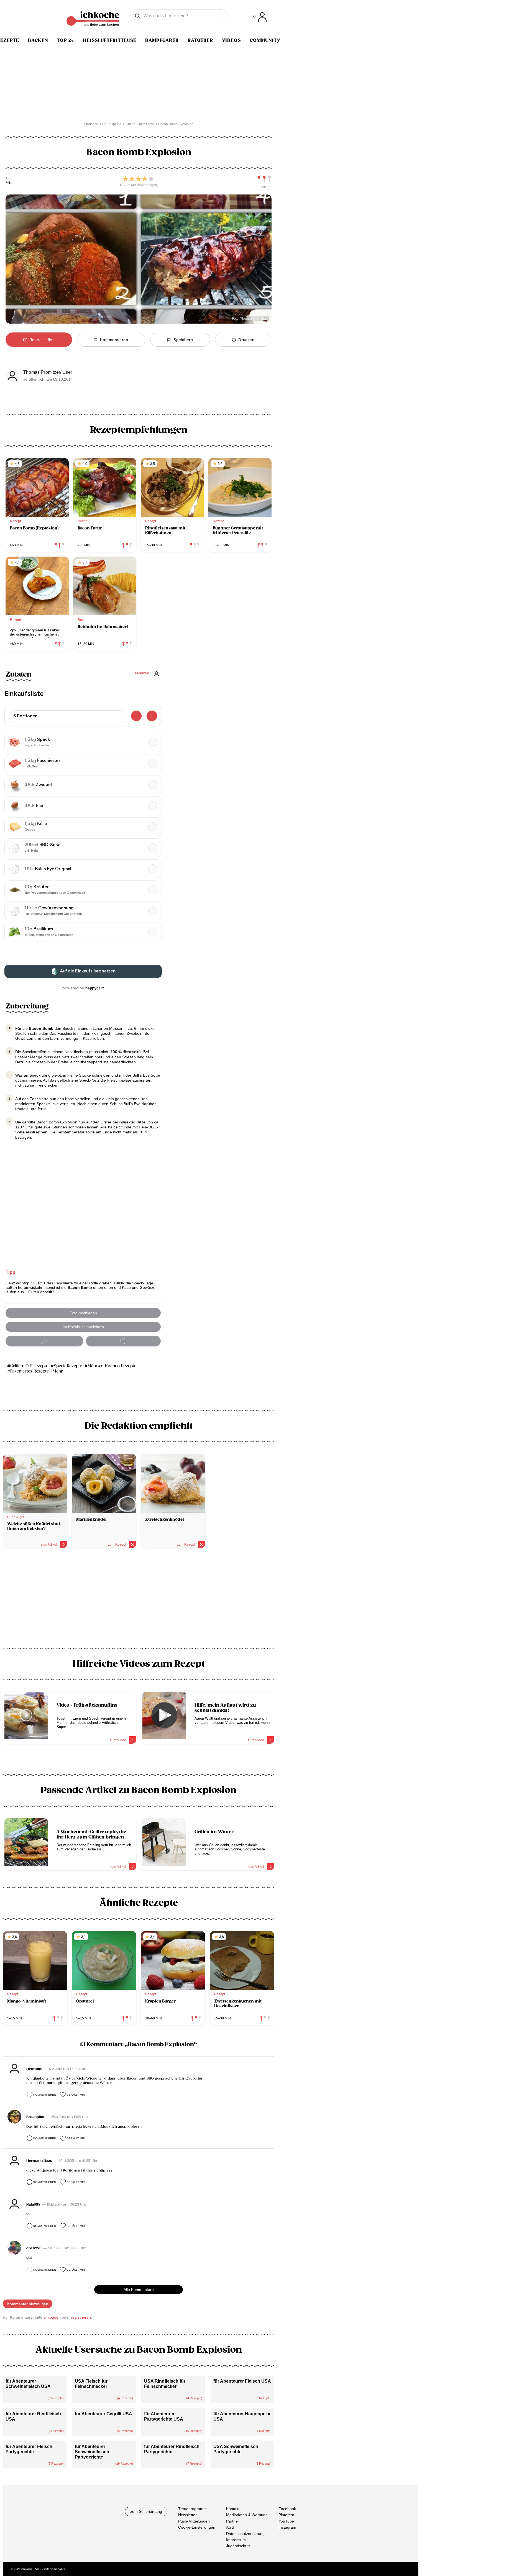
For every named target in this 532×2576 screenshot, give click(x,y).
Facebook (287, 2509)
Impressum (236, 2540)
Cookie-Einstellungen (197, 2527)
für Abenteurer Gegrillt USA (103, 2414)
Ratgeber (200, 40)
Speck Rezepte (68, 1366)
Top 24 (65, 40)
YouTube (286, 2521)
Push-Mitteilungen (194, 2521)
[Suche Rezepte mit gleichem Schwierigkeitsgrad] (264, 179)
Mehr (58, 1371)
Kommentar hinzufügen (28, 2304)
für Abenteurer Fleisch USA (242, 2381)
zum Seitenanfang (146, 2511)
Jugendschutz (238, 2546)
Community (265, 40)
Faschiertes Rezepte (30, 1371)
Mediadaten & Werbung (247, 2515)
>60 (9, 178)
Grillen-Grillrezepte (29, 1366)
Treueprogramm (192, 2509)
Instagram (287, 2527)
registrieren (81, 2317)
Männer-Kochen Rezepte (112, 1366)
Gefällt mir (76, 2095)
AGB (230, 2527)
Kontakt (233, 2509)
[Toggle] (259, 17)
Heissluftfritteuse (110, 40)
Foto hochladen (83, 1313)
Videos (231, 40)
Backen (38, 40)
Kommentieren (45, 2095)
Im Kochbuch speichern (83, 1327)
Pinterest (286, 2515)
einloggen (52, 2317)
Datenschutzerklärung (245, 2534)
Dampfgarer (162, 40)
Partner (233, 2521)
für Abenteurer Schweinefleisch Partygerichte (92, 2452)
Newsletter (187, 2515)
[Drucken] (123, 1341)
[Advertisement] (139, 1600)
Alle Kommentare (139, 2290)
